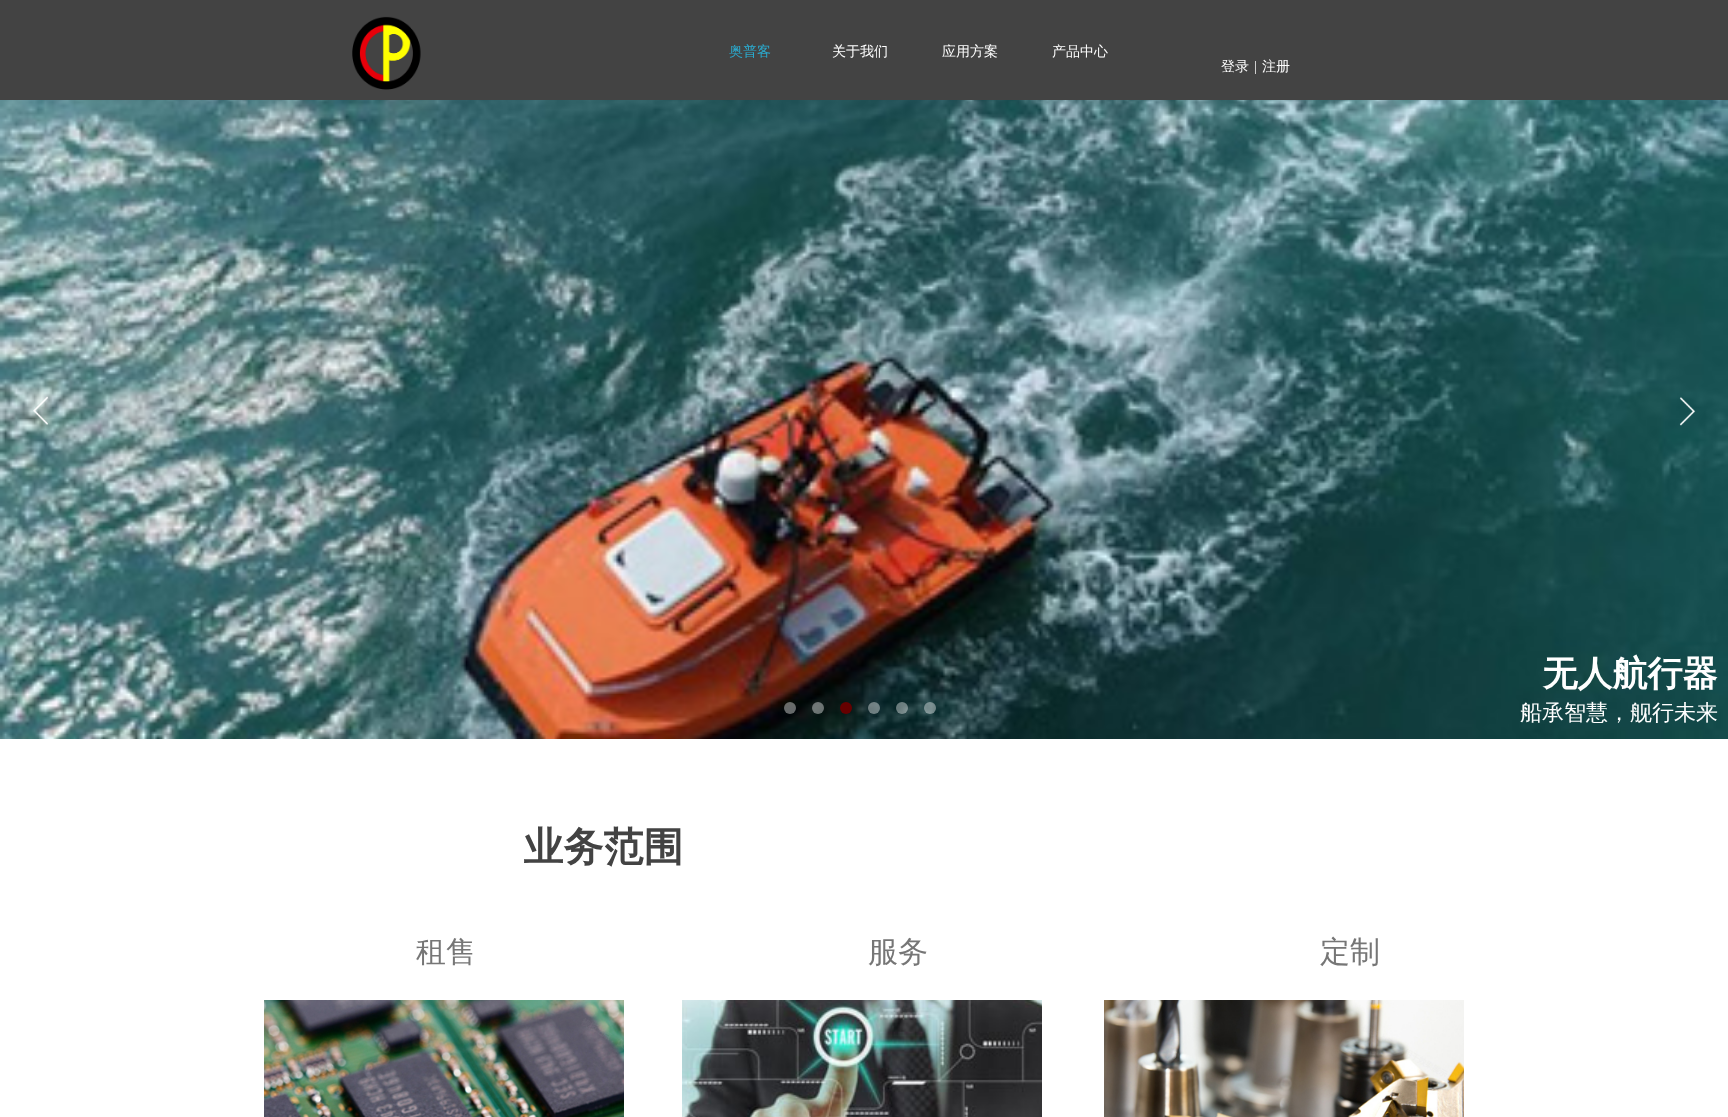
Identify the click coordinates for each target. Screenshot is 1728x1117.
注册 (1276, 66)
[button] (790, 708)
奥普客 (750, 51)
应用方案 (970, 51)
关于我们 (860, 51)
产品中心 (1080, 51)
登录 (1235, 66)
